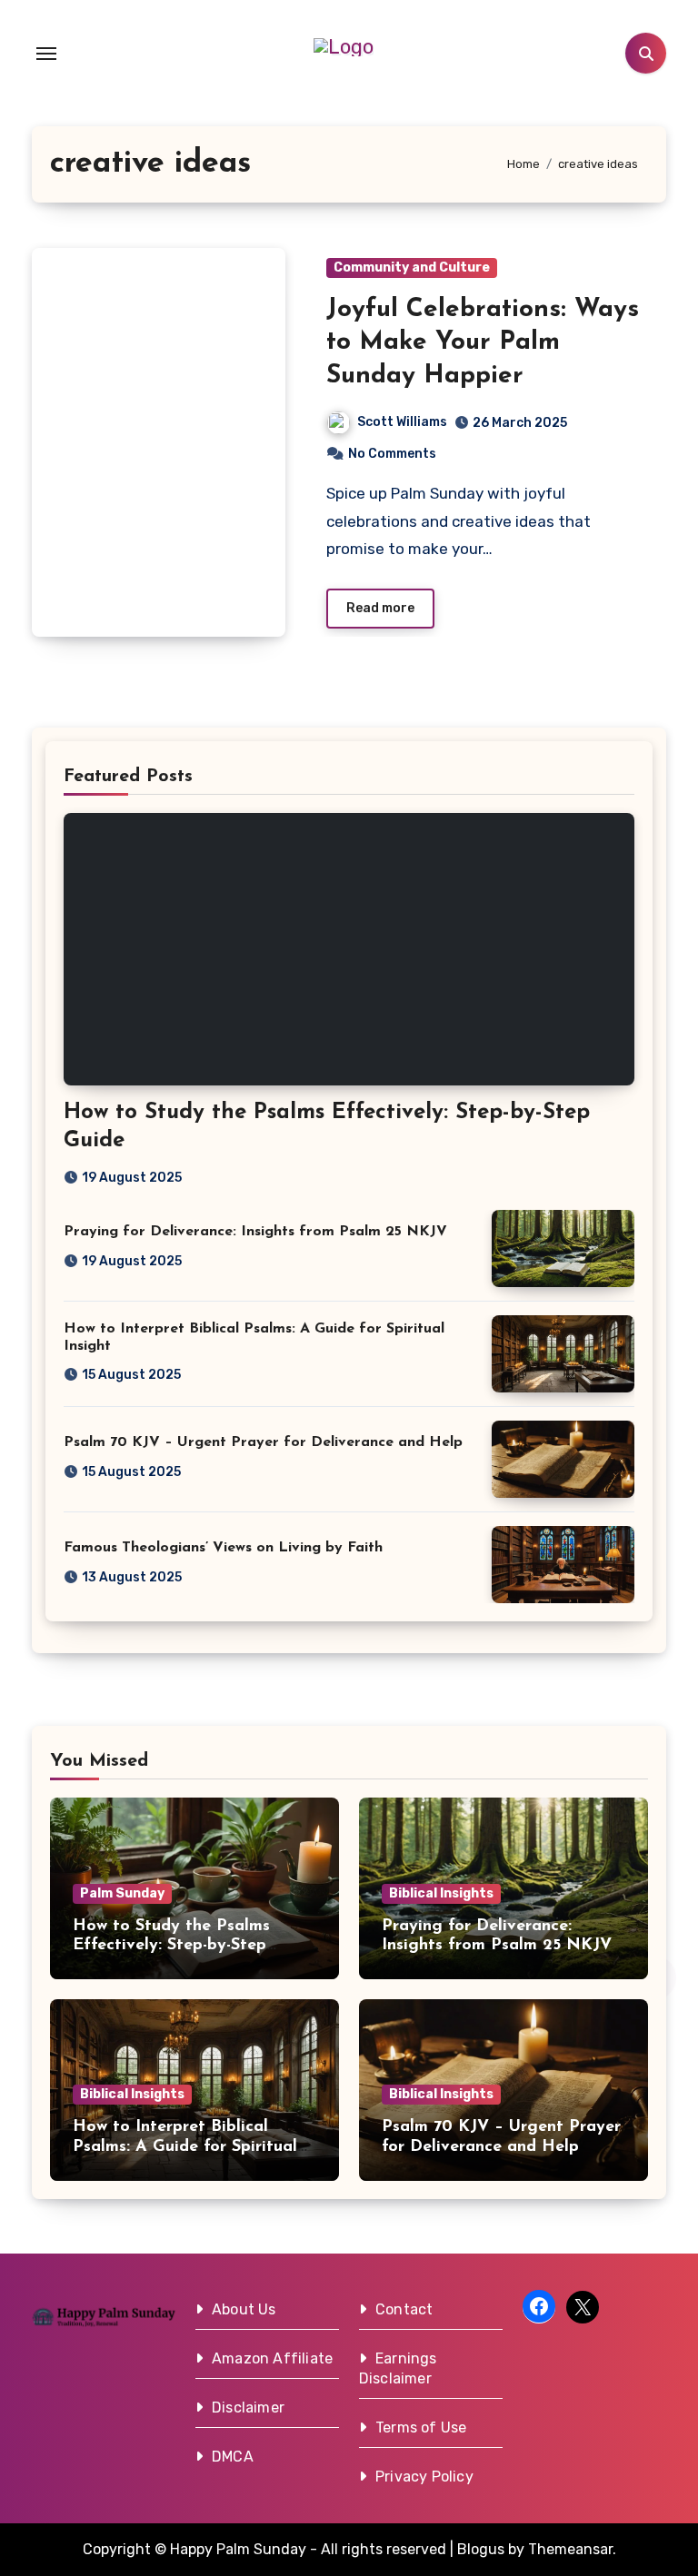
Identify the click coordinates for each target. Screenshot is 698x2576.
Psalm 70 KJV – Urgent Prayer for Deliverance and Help (263, 1442)
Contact (404, 2309)
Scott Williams (402, 422)
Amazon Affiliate (272, 2358)
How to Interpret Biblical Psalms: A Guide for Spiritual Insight (185, 2147)
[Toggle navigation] (46, 54)
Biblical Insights (441, 1893)
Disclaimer (248, 2408)
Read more (380, 608)
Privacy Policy (424, 2477)
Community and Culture (412, 268)
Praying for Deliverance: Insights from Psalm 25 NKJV (255, 1232)
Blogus (481, 2549)
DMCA (233, 2457)
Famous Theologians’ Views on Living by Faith (223, 1548)
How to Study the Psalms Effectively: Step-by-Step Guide (171, 1946)
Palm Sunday (122, 1893)
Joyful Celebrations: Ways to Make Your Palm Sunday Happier (483, 343)
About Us (244, 2309)
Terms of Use (421, 2427)
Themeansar (570, 2549)
